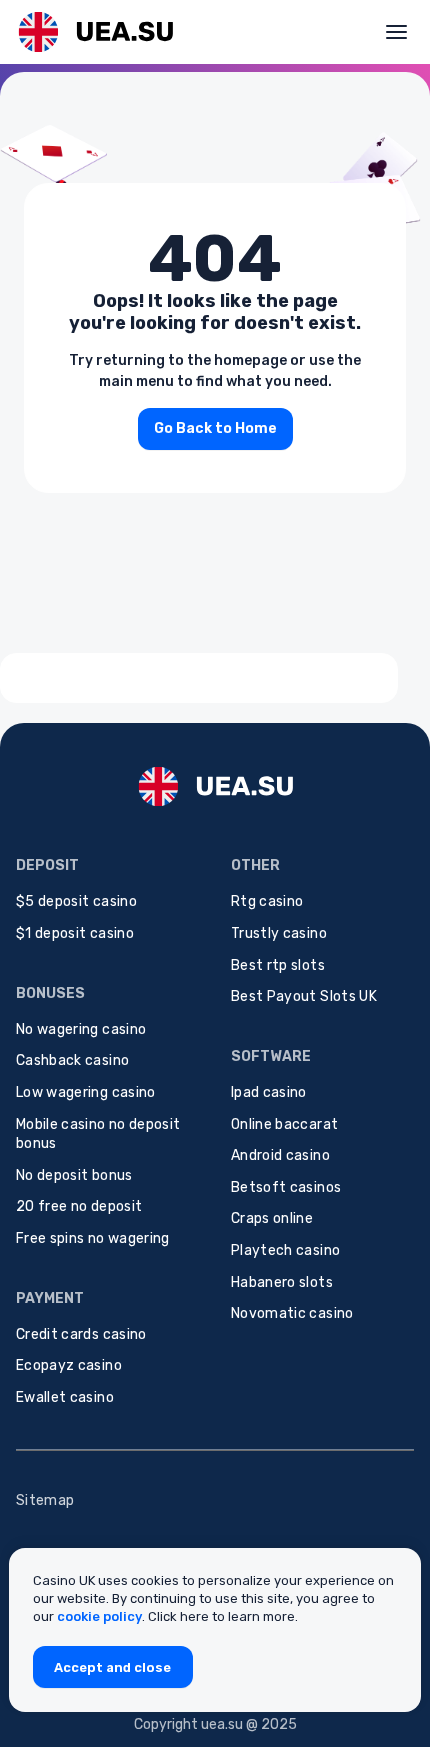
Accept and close (112, 1667)
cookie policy (99, 1616)
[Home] (95, 31)
